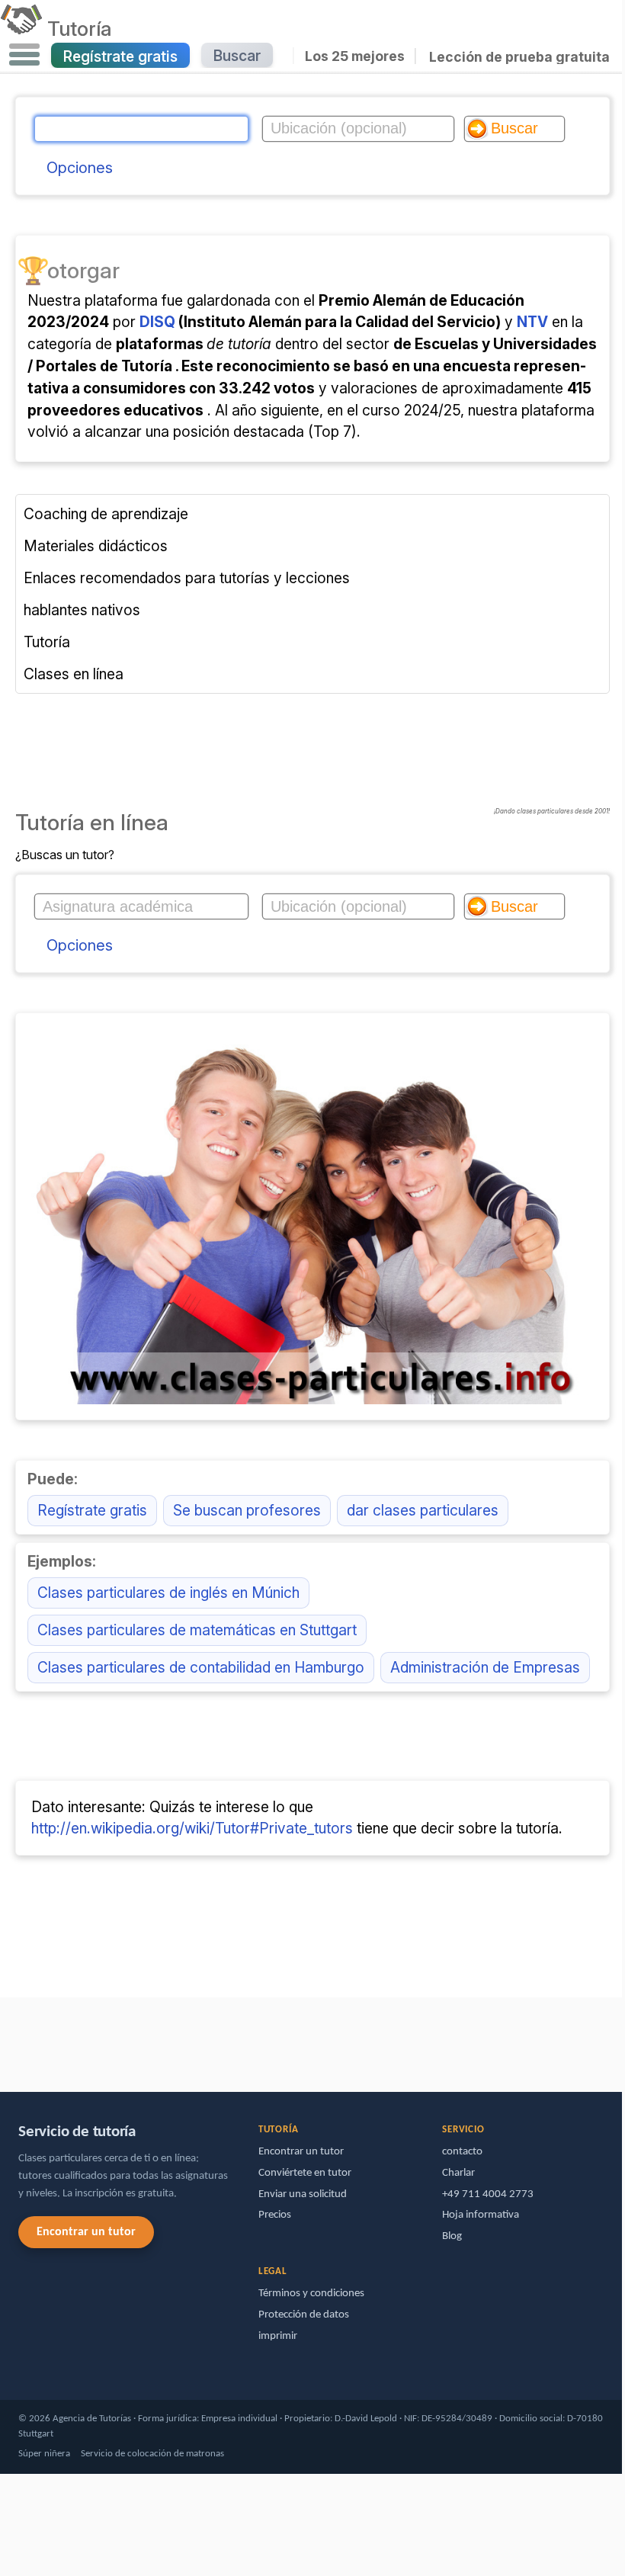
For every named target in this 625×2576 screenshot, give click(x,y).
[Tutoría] (21, 28)
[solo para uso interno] (4, 2037)
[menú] (24, 55)
